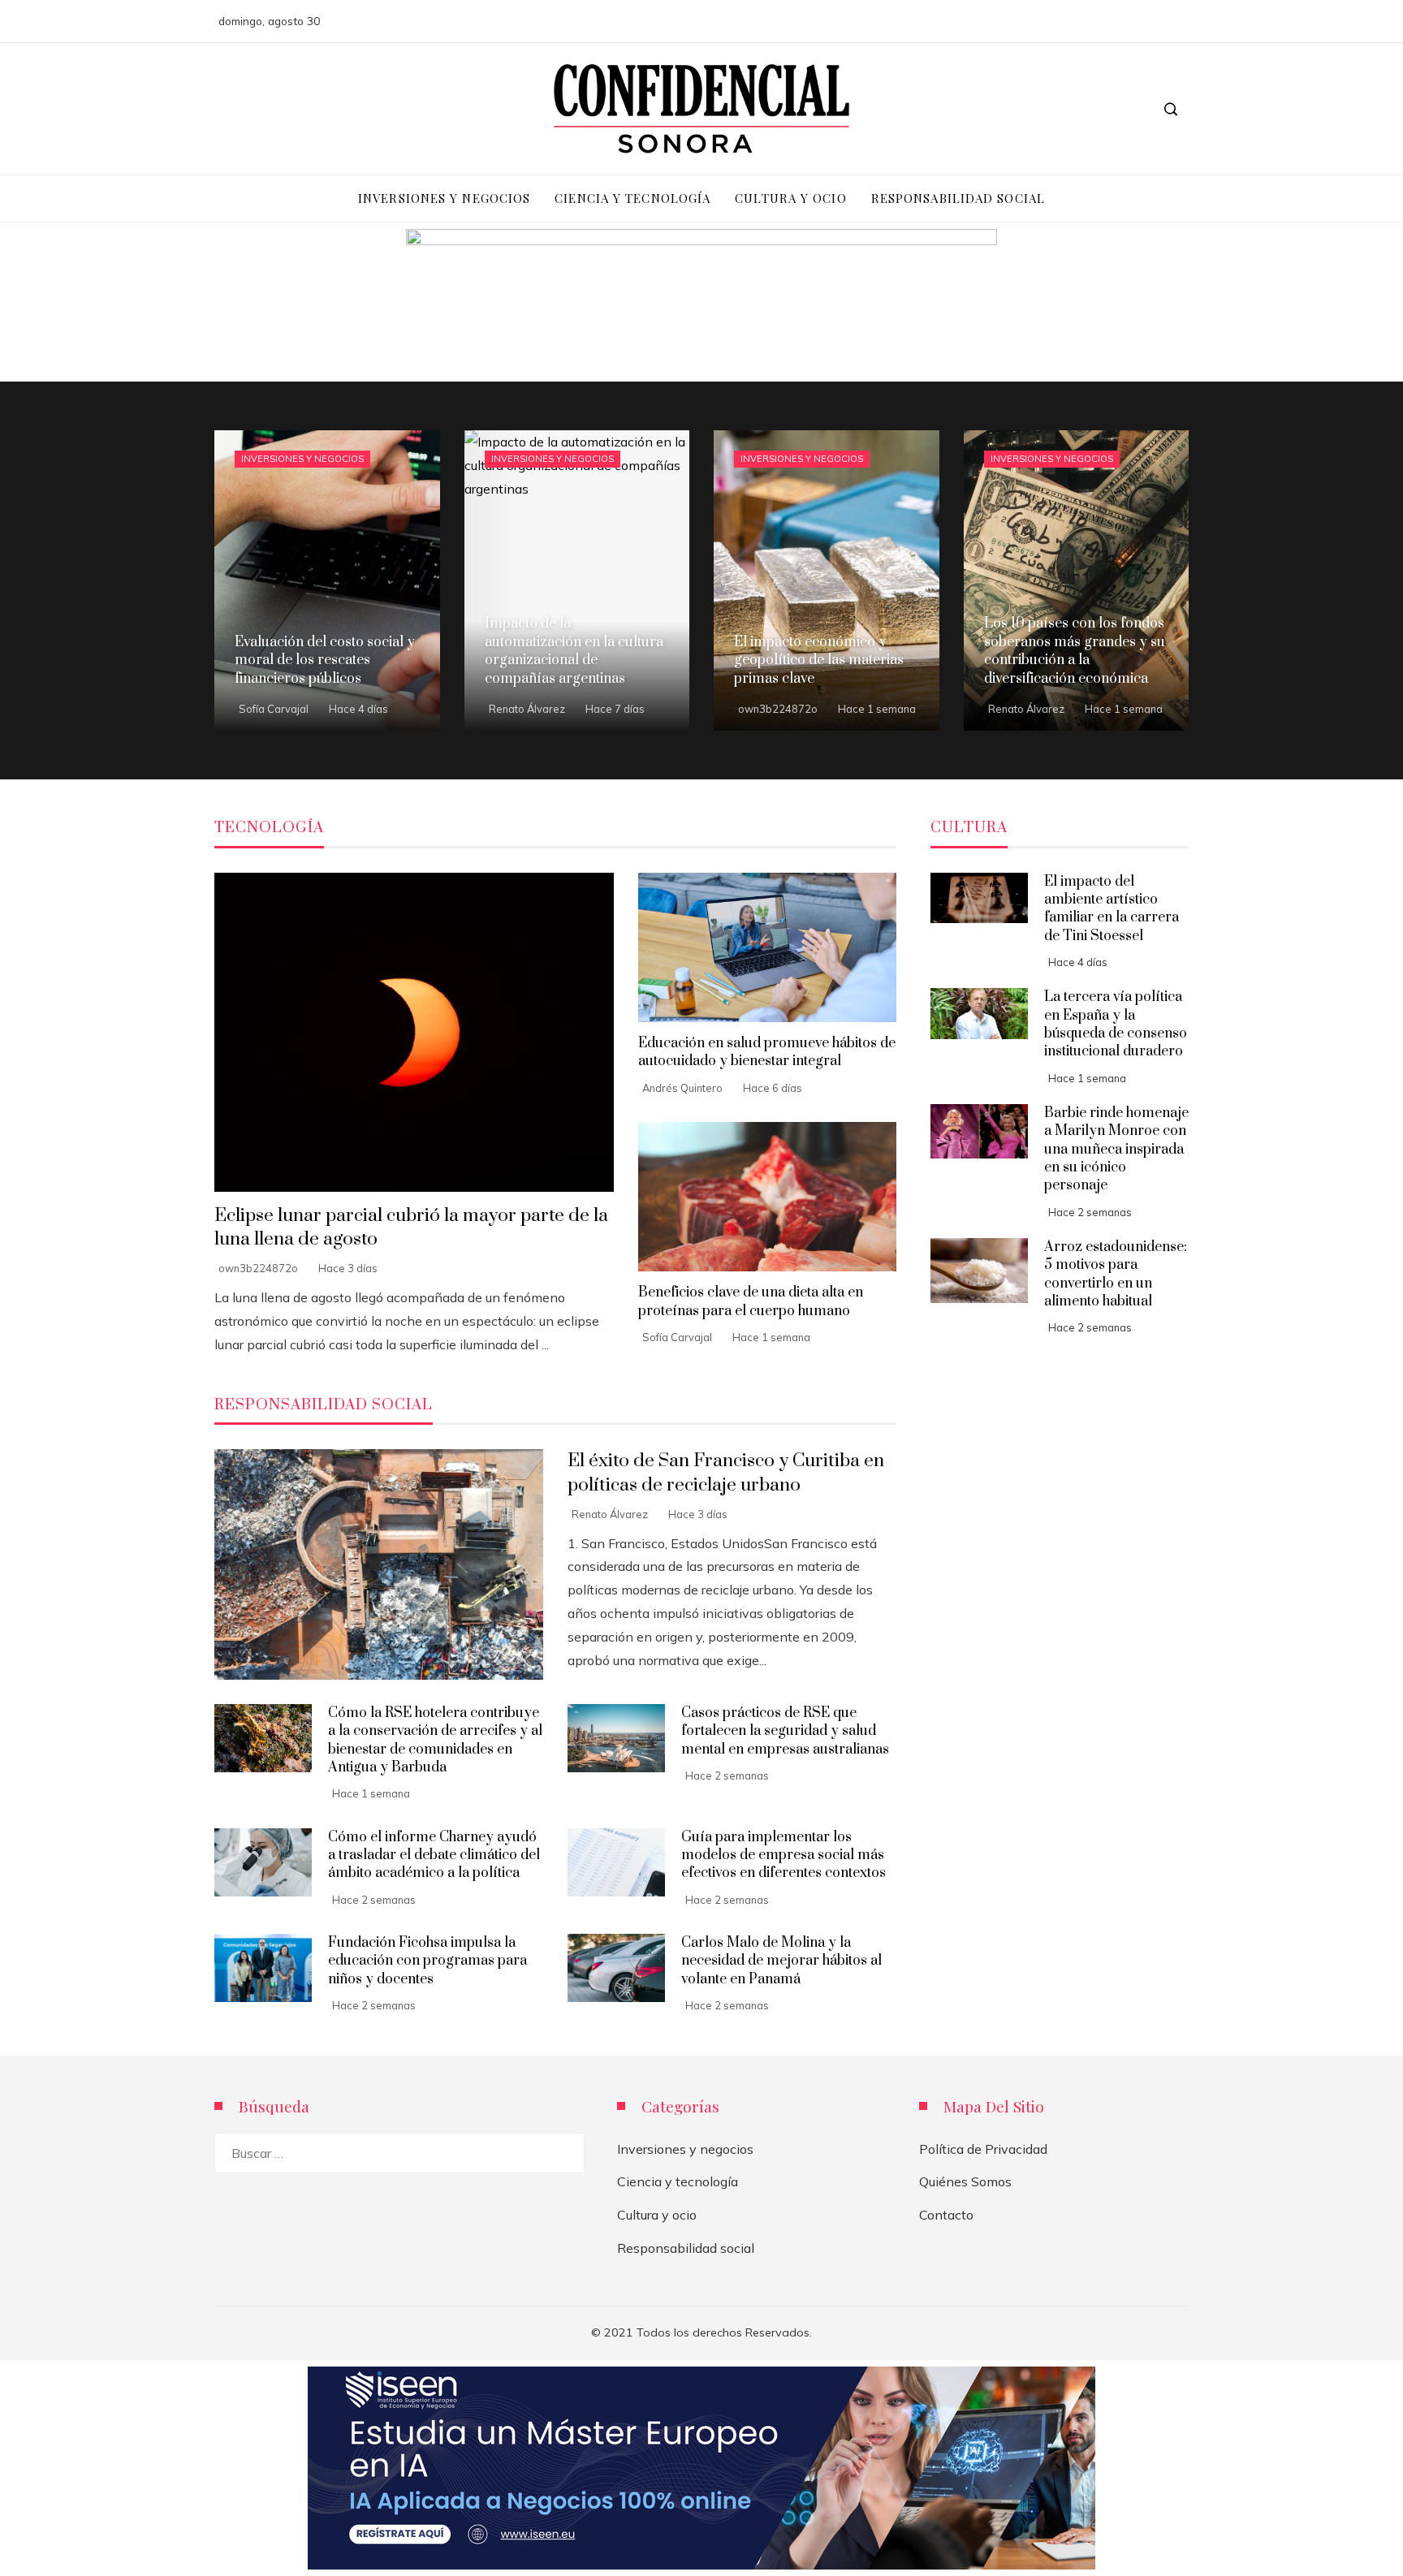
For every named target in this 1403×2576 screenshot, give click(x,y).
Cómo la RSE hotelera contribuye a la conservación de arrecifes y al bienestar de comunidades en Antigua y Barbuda (435, 1740)
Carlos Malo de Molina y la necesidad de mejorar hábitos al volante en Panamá (781, 1961)
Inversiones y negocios (302, 459)
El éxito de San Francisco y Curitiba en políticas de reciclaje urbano (726, 1473)
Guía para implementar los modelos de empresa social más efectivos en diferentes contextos (784, 1855)
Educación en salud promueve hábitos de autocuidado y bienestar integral (767, 1052)
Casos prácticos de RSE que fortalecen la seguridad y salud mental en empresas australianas (785, 1731)
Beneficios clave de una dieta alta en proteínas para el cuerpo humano (751, 1301)
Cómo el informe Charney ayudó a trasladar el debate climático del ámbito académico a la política (434, 1855)
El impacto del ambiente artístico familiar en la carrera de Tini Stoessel (1112, 909)
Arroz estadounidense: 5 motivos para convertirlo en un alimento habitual (1116, 1274)
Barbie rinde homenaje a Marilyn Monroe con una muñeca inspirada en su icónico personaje (1116, 1150)
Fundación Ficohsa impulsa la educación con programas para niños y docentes (427, 1961)
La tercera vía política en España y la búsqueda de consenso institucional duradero (1116, 1024)
